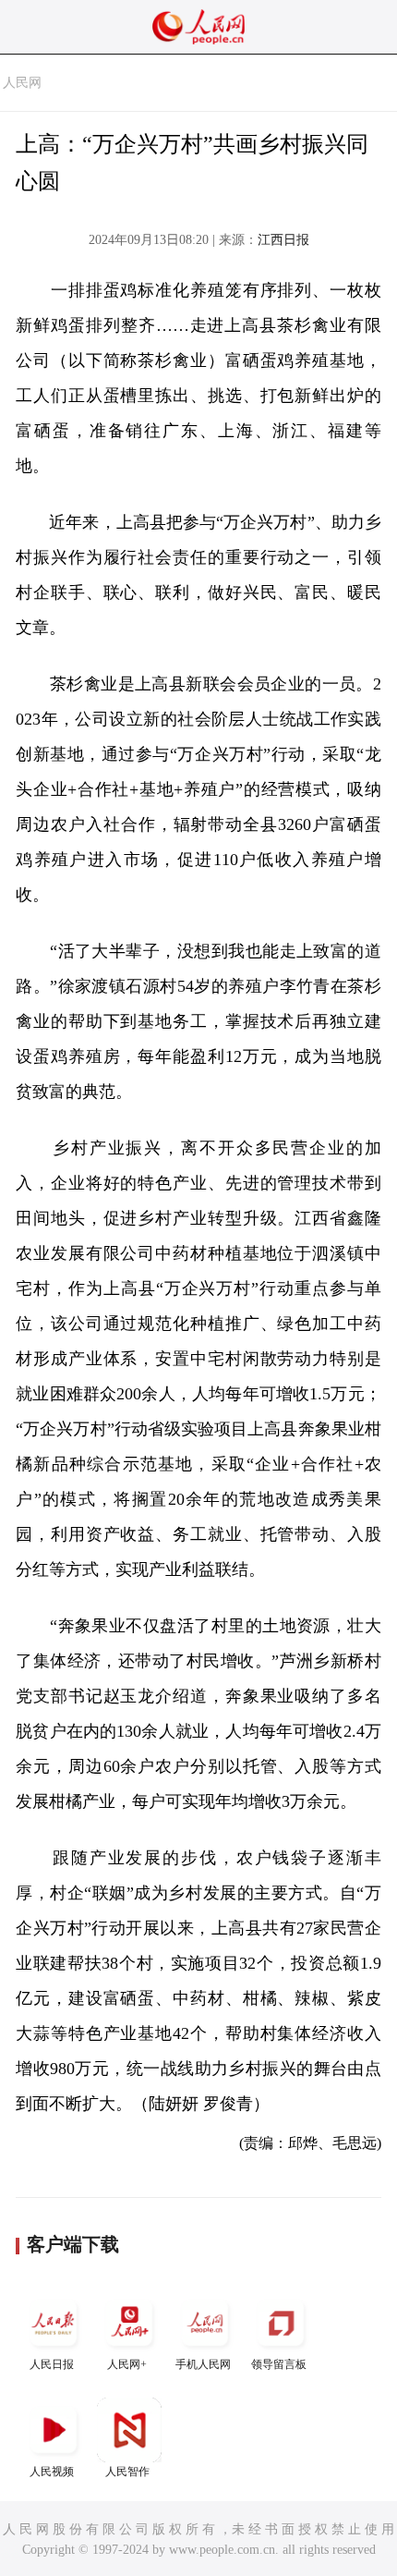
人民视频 (52, 2472)
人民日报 (52, 2364)
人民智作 (127, 2472)
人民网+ (127, 2364)
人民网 (22, 83)
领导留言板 (279, 2364)
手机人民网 (203, 2364)
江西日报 (283, 240)
